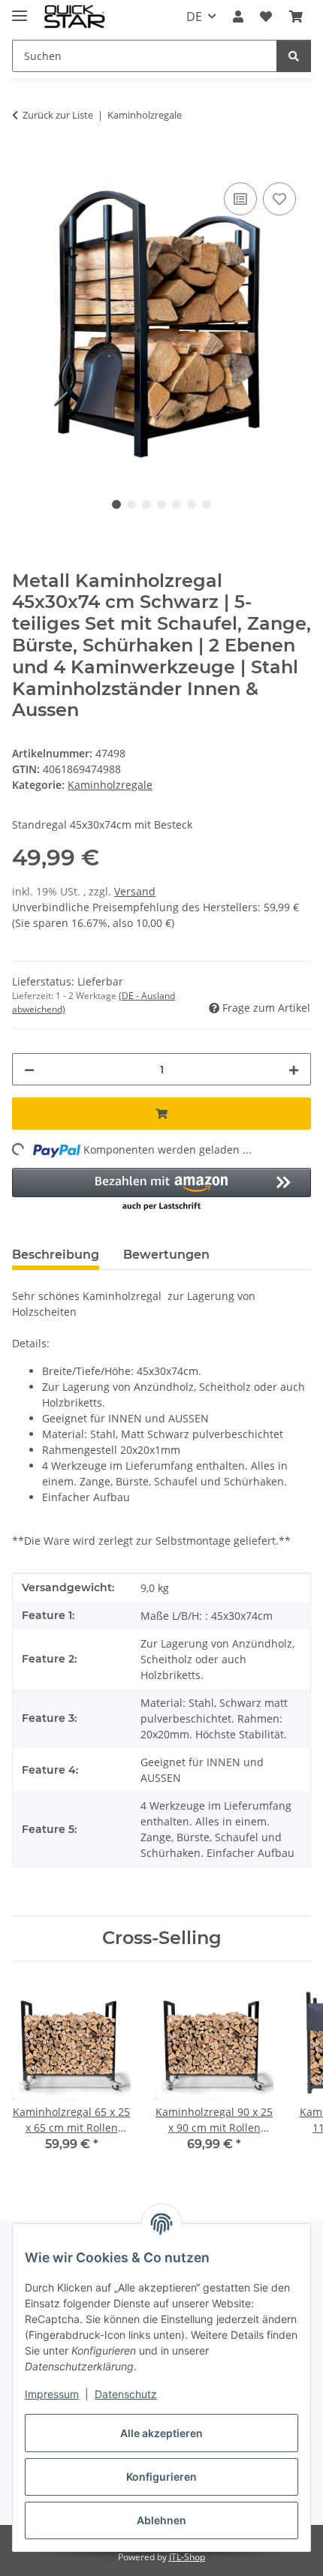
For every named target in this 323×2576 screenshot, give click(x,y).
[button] (238, 17)
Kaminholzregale (110, 785)
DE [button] (194, 17)
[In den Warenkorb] (24, 162)
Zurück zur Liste (58, 115)
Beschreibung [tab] (56, 1255)
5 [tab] (177, 504)
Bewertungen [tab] (166, 1255)
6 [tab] (192, 504)
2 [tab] (131, 504)
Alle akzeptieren (161, 2433)
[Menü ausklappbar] (20, 9)
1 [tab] (116, 504)
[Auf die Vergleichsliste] (240, 199)
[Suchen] (294, 56)
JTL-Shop (187, 2557)
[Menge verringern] (29, 1069)
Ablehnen (161, 2520)
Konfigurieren (161, 2477)
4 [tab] (161, 504)
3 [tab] (146, 504)
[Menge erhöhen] (294, 1069)
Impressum (52, 2394)
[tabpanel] (161, 322)
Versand (135, 891)
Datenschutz (126, 2394)
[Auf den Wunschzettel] (279, 199)
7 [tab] (207, 504)
